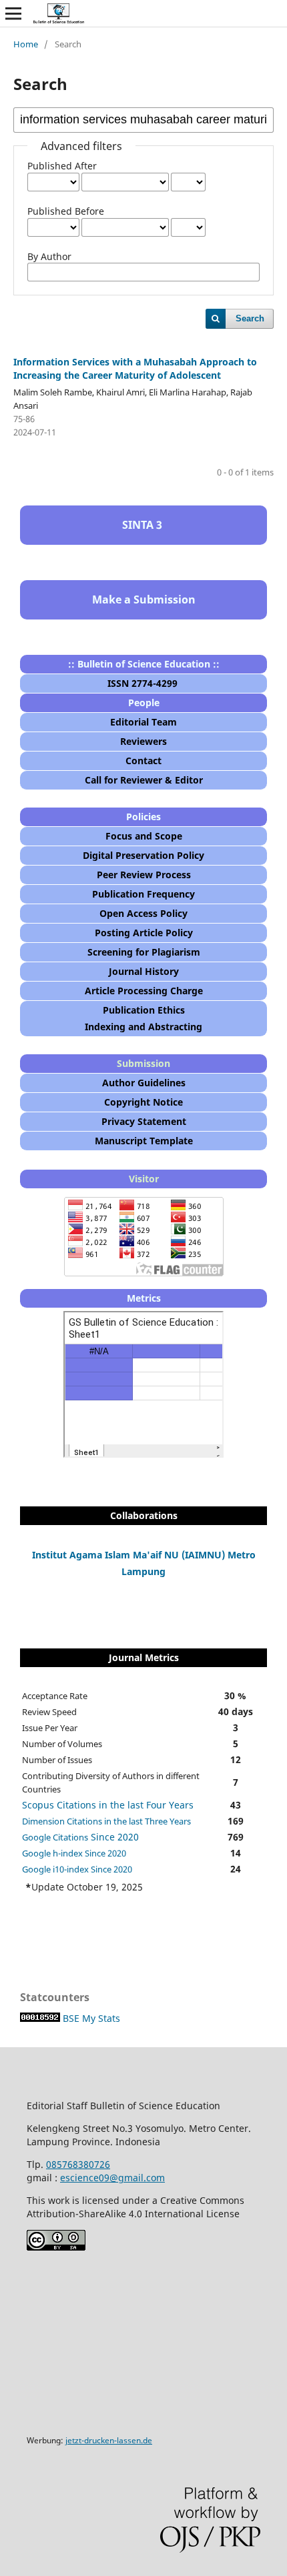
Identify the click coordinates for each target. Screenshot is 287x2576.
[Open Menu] (13, 13)
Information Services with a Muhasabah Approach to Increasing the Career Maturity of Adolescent (135, 368)
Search (250, 318)
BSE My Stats (91, 2018)
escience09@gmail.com (112, 2178)
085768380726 (78, 2164)
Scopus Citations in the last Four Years (108, 1805)
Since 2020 (80, 1837)
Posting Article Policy (144, 933)
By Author (49, 256)
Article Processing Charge (144, 991)
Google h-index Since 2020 (74, 1853)
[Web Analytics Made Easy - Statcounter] (40, 2018)
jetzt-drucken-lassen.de (109, 2440)
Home (26, 44)
